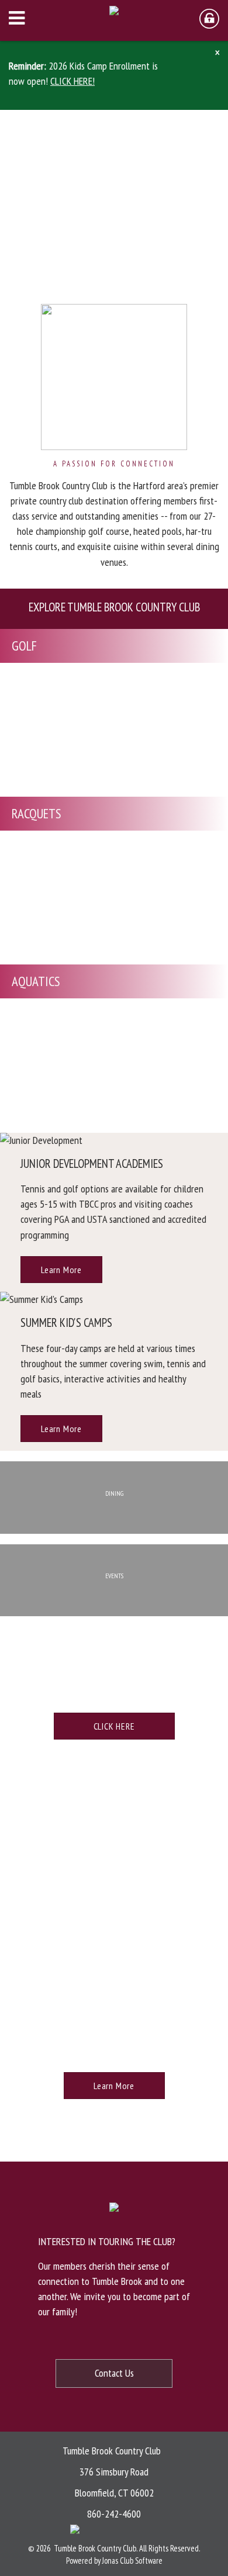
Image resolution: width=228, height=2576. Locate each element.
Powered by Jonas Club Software (114, 2561)
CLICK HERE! (72, 81)
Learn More (61, 1270)
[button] (216, 53)
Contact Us (114, 2373)
